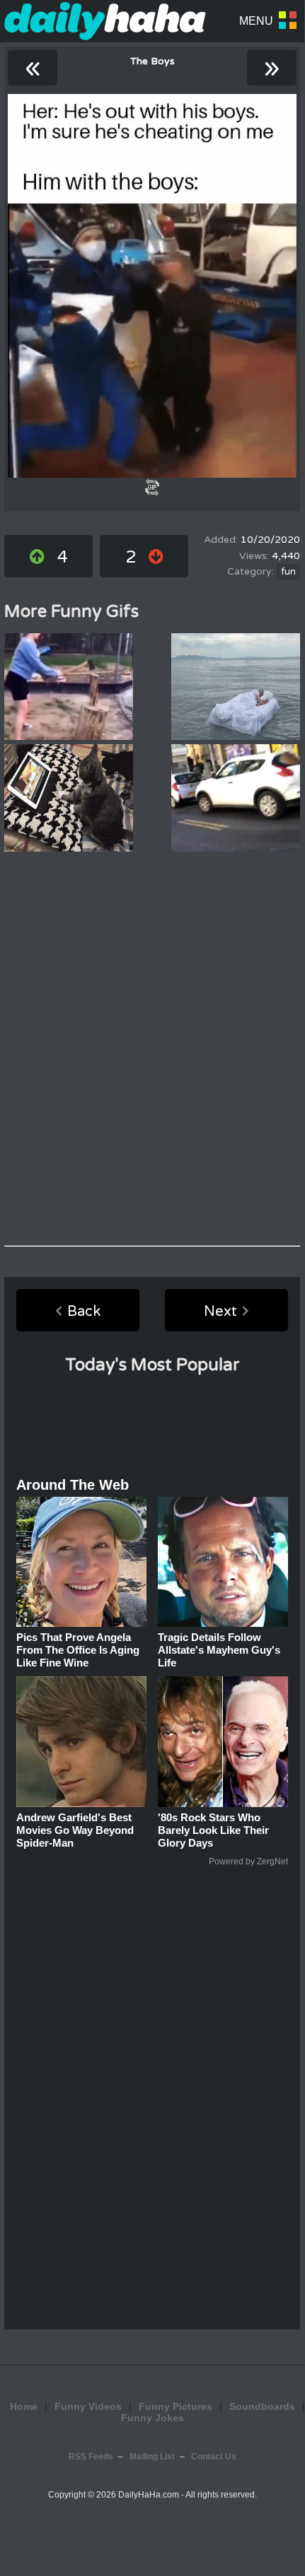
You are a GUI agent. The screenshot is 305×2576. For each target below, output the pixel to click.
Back (84, 1312)
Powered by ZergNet (248, 1862)
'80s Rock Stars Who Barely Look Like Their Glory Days (213, 1830)
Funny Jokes (152, 2418)
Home (24, 2406)
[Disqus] (152, 1049)
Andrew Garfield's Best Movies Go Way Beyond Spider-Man (75, 1830)
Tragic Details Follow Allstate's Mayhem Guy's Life (219, 1650)
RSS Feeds (91, 2457)
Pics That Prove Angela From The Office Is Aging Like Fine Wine (78, 1650)
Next (220, 1312)
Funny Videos (88, 2406)
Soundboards (262, 2406)
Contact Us (214, 2457)
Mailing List (152, 2457)
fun (288, 572)
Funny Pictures (175, 2406)
